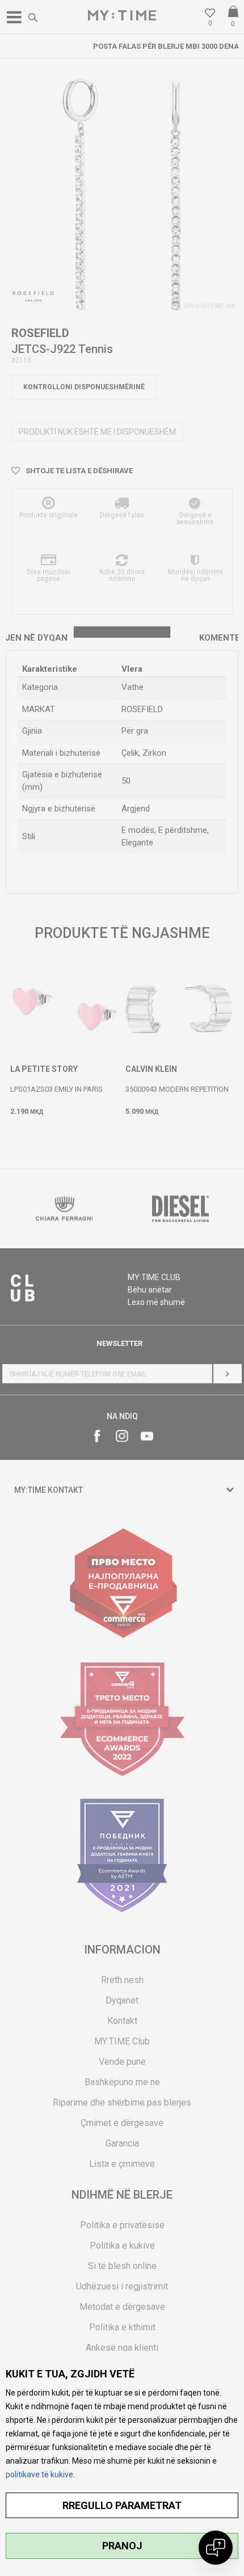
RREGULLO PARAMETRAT (122, 2505)
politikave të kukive (39, 2474)
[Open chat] (216, 2548)
